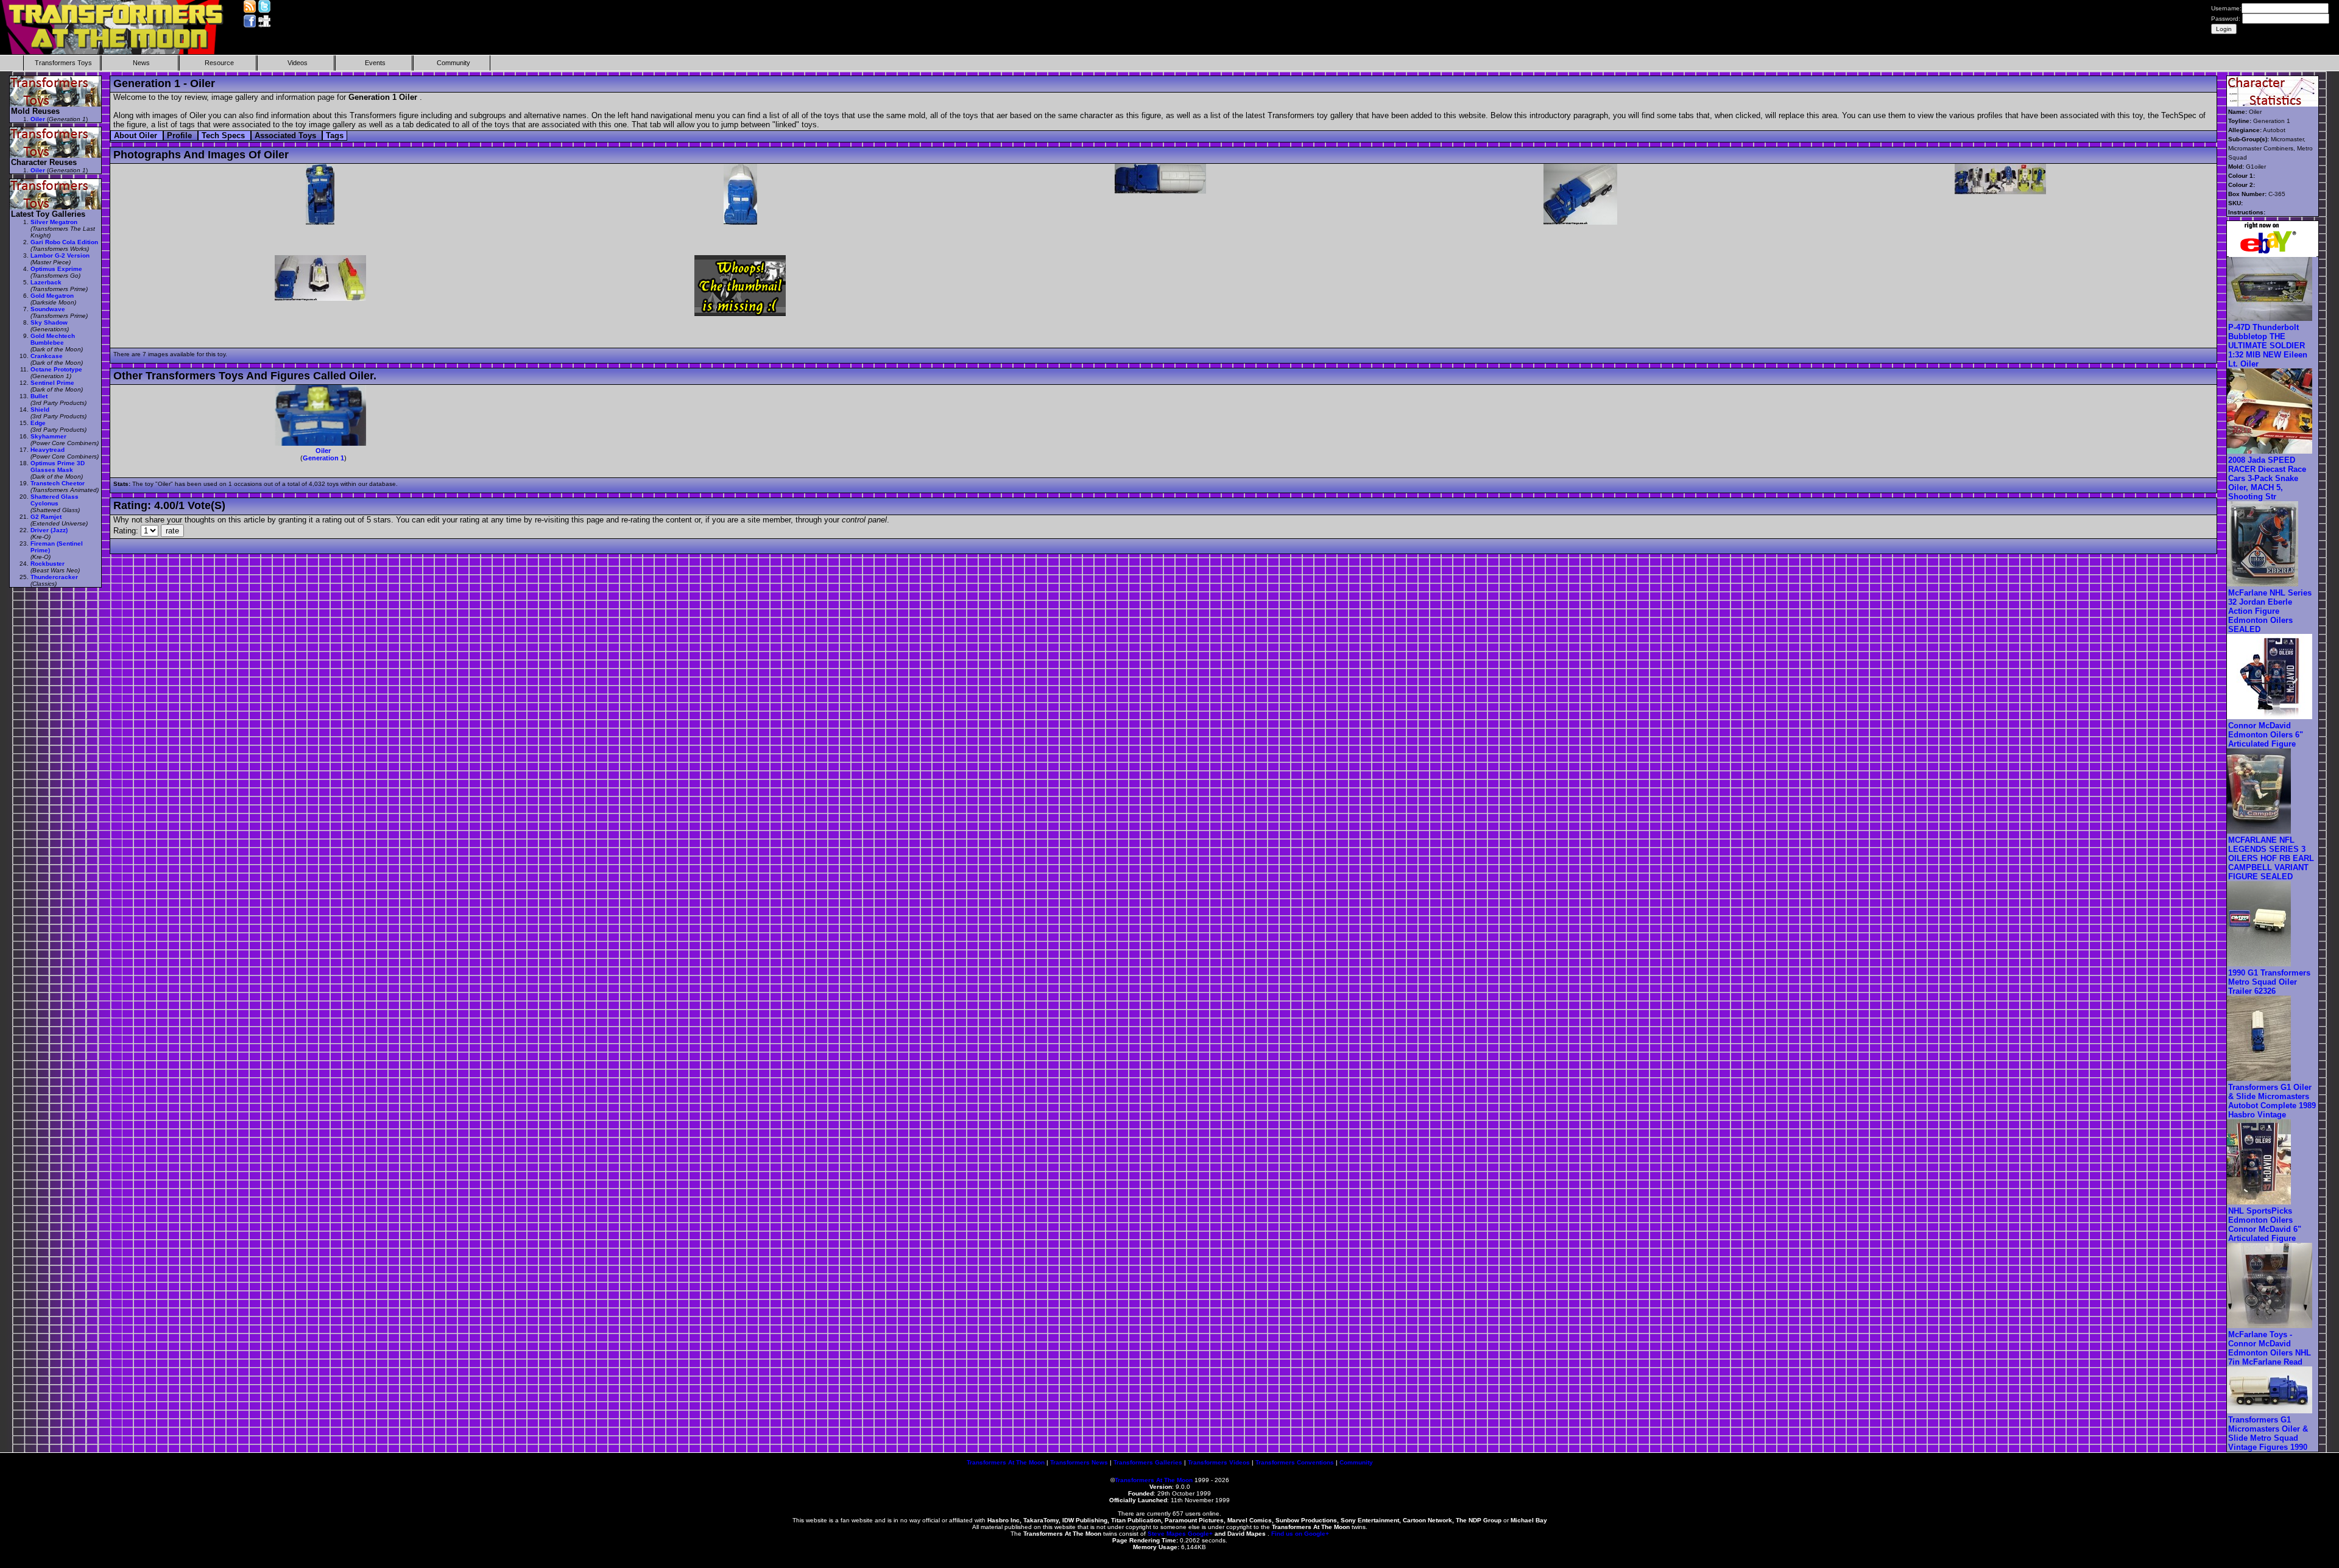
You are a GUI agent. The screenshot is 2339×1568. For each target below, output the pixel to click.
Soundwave (48, 309)
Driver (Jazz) (49, 530)
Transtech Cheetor (58, 483)
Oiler (323, 451)
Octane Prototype (56, 369)
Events (375, 63)
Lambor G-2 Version (60, 255)
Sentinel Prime (52, 383)
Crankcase (47, 356)
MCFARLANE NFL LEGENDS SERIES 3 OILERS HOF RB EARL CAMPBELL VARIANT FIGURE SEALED (2271, 858)
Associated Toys (287, 135)
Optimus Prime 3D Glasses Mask (58, 466)
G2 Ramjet (46, 517)
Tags (335, 135)
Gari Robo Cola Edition (64, 242)
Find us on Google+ (1300, 1534)
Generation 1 (323, 458)
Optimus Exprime (56, 269)
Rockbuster (48, 564)
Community (453, 63)
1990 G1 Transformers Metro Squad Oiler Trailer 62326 (2269, 982)
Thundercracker (54, 577)
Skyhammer (48, 436)
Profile (181, 135)
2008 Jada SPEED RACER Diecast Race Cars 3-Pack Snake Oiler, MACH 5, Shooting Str (2267, 478)
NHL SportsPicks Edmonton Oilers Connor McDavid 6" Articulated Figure (2265, 1225)
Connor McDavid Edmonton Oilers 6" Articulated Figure (2266, 735)
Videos (298, 63)
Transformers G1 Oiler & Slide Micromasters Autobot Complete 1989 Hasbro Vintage (2272, 1101)
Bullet (39, 396)
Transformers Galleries (1148, 1462)
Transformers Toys (63, 63)
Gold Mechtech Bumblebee (53, 339)
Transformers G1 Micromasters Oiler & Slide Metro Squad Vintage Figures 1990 (2268, 1433)
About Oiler (137, 135)
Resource (219, 63)
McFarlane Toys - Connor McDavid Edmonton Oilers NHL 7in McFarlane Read (2270, 1348)
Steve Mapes (1167, 1534)
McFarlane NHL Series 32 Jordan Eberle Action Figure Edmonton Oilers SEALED (2270, 611)
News (141, 63)
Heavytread (48, 450)
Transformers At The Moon (1006, 1462)
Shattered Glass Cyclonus (55, 500)
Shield (40, 410)
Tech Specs (224, 135)
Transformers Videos (1219, 1462)
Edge (38, 423)
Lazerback (46, 282)
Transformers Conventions (1295, 1462)
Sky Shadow (49, 322)
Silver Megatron (54, 222)
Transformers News (1079, 1462)
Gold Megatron (52, 296)
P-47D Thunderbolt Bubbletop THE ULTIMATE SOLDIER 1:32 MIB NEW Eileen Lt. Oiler (2268, 346)
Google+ (1200, 1534)
